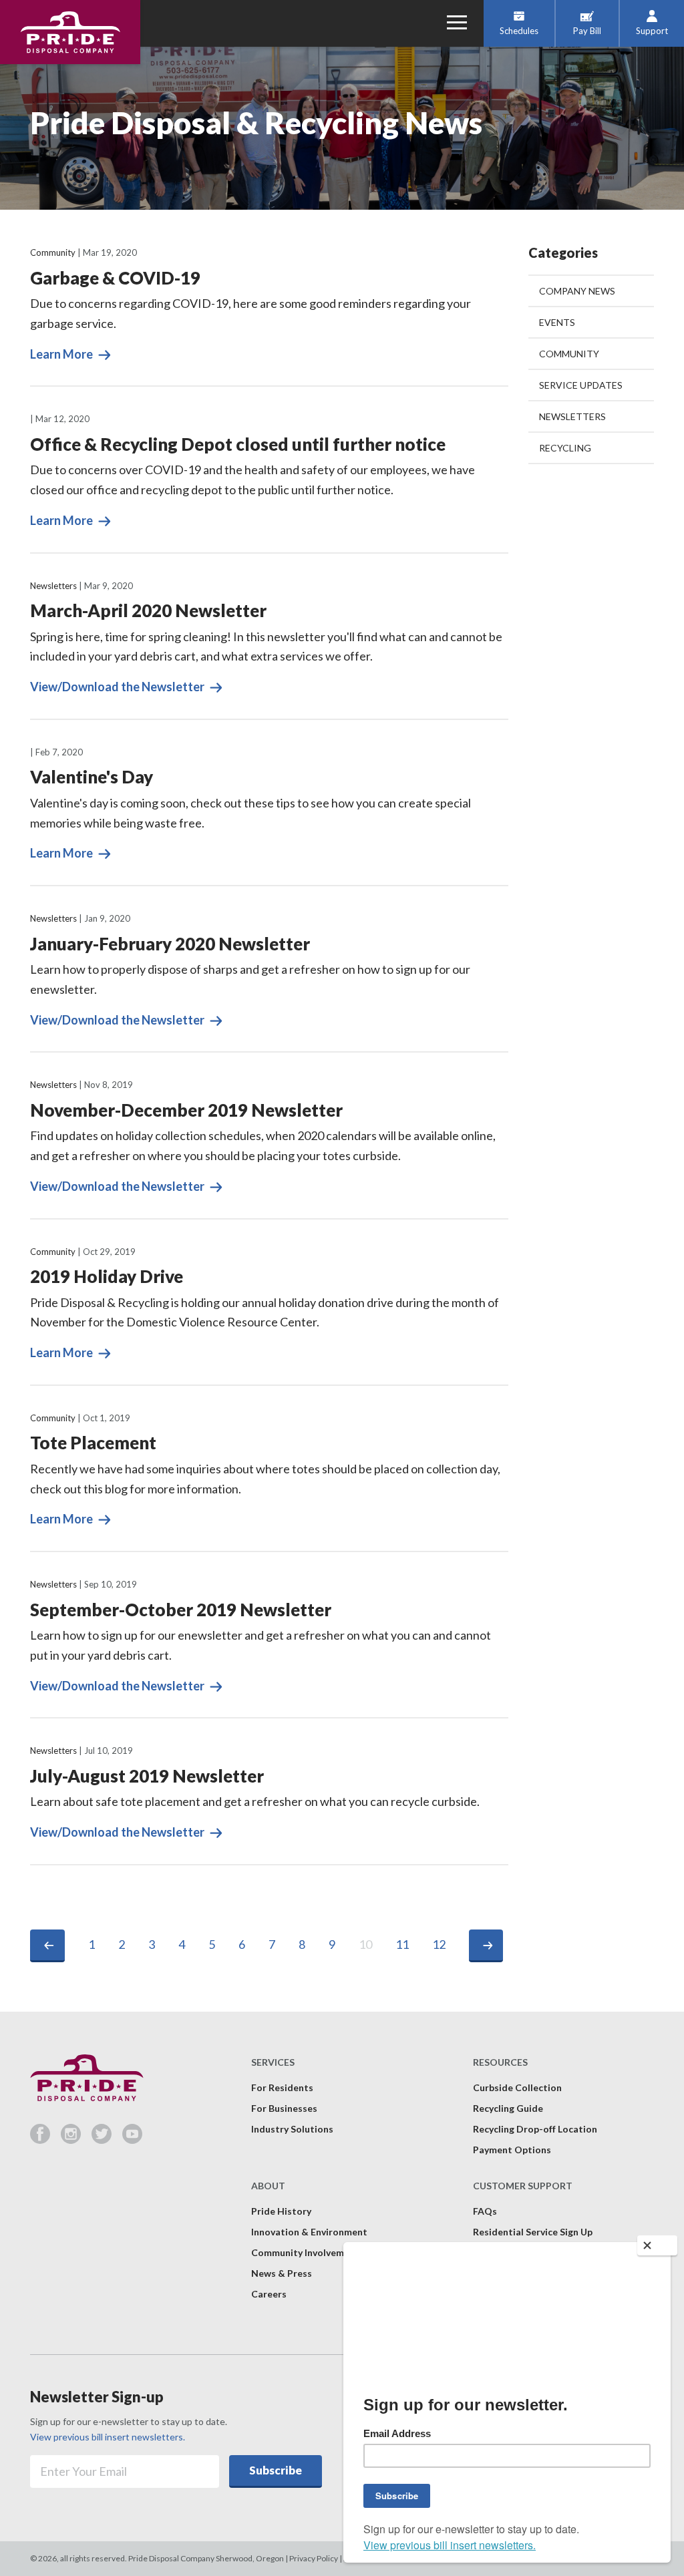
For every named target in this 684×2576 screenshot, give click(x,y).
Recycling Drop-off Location (535, 2129)
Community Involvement (305, 2252)
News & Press (282, 2273)
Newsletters (53, 586)
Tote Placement (93, 1443)
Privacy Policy (314, 2558)
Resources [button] (500, 2062)
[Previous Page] (47, 1946)
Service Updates (581, 385)
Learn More (62, 354)
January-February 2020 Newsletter (170, 944)
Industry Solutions (292, 2129)
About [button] (268, 2186)
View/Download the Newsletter (118, 687)
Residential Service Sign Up (533, 2232)
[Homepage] (70, 32)
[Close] (657, 2245)
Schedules (519, 31)
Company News (577, 291)
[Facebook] (45, 2139)
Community (53, 252)
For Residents (282, 2087)
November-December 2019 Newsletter (186, 1110)
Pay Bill (587, 31)
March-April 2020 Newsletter (148, 610)
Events (557, 322)
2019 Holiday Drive (107, 1276)
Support (652, 31)
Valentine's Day (92, 777)
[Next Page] (486, 1946)
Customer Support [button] (523, 2186)
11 (402, 1944)
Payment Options (512, 2150)
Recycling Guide (508, 2108)
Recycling (565, 448)
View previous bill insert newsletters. (108, 2437)
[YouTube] (132, 2139)
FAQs (485, 2211)
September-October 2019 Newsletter (181, 1610)
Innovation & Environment (309, 2232)
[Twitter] (107, 2139)
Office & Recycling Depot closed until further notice (238, 444)
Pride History (281, 2211)
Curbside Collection (517, 2087)
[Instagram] (76, 2139)
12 (439, 1944)
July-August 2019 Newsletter (147, 1776)
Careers (269, 2294)
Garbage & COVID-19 (115, 278)
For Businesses (284, 2108)
